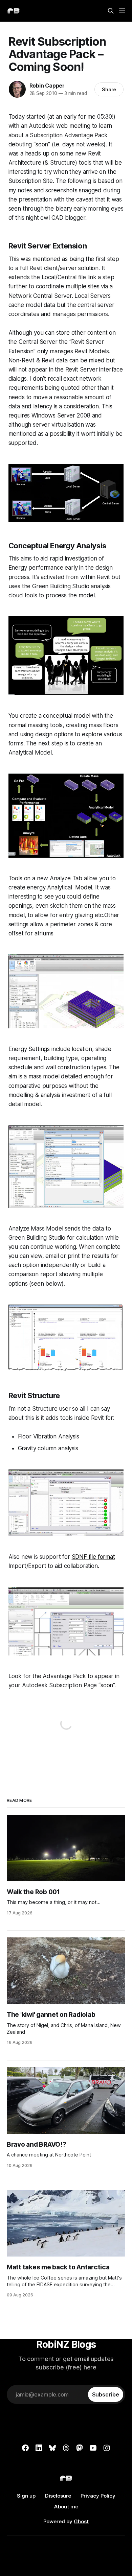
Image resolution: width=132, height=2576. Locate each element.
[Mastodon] (80, 2448)
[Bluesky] (52, 2448)
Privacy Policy (98, 2496)
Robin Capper (47, 86)
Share (109, 89)
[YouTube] (93, 2448)
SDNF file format (93, 1557)
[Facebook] (25, 2448)
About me (66, 2507)
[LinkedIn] (39, 2448)
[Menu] (122, 11)
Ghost (81, 2521)
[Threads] (66, 2448)
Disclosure (58, 2496)
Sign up (26, 2496)
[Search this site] (111, 11)
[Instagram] (107, 2448)
